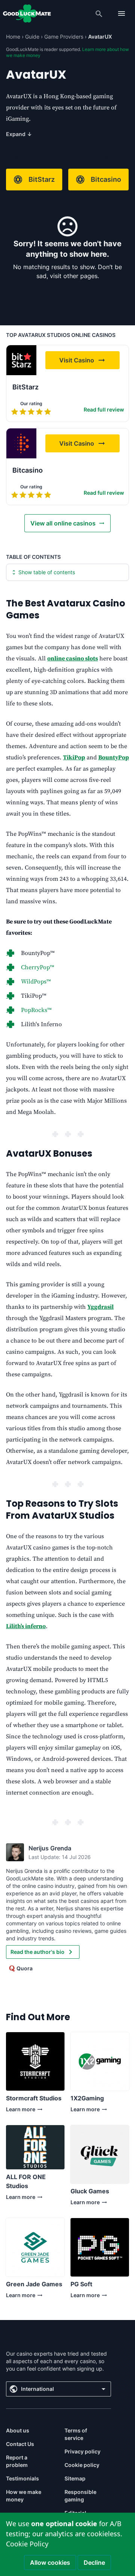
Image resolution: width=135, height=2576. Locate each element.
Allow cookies (50, 2563)
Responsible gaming (80, 2496)
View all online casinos (63, 523)
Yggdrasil (100, 1307)
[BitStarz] (21, 360)
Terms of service (76, 2434)
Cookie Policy (27, 2544)
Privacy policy (82, 2451)
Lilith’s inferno (26, 1626)
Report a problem (17, 2461)
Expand (19, 134)
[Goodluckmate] (27, 13)
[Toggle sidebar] (121, 13)
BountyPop (114, 757)
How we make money (24, 2496)
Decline (94, 2563)
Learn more (31, 2111)
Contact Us (20, 2444)
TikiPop (74, 757)
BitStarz (42, 179)
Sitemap (75, 2478)
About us (18, 2430)
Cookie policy (82, 2465)
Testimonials (22, 2478)
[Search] (99, 13)
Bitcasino (106, 179)
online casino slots (73, 659)
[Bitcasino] (21, 443)
